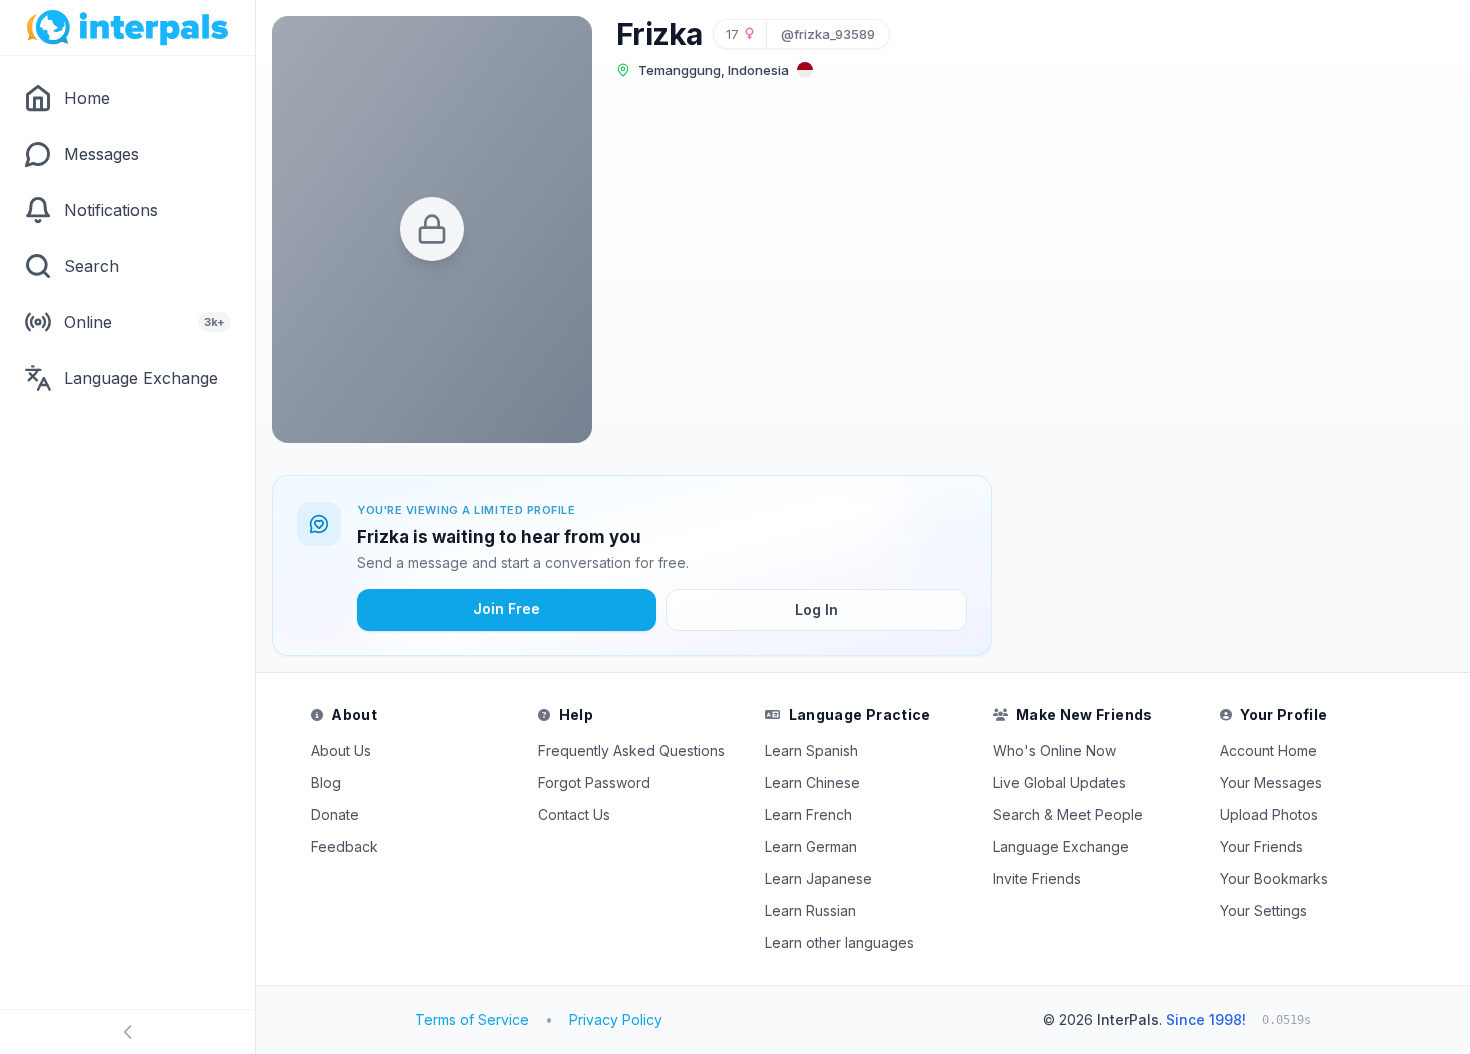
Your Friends (1261, 846)
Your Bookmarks (1274, 878)
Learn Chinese (812, 782)
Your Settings (1263, 910)
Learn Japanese (818, 878)
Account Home (1268, 750)
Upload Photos (1269, 814)
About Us (341, 750)
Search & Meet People (1068, 814)
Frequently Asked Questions (631, 750)
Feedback (344, 846)
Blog (326, 782)
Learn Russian (810, 910)
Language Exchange (1061, 846)
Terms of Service (472, 1019)
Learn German (811, 846)
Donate (335, 814)
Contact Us (574, 814)
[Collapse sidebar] (127, 1032)
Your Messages (1271, 782)
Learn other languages (839, 942)
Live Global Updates (1059, 782)
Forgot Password (594, 782)
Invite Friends (1037, 878)
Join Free (506, 608)
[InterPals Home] (127, 28)
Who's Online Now (1054, 750)
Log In (816, 609)
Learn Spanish (811, 750)
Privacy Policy (615, 1019)
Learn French (808, 814)
